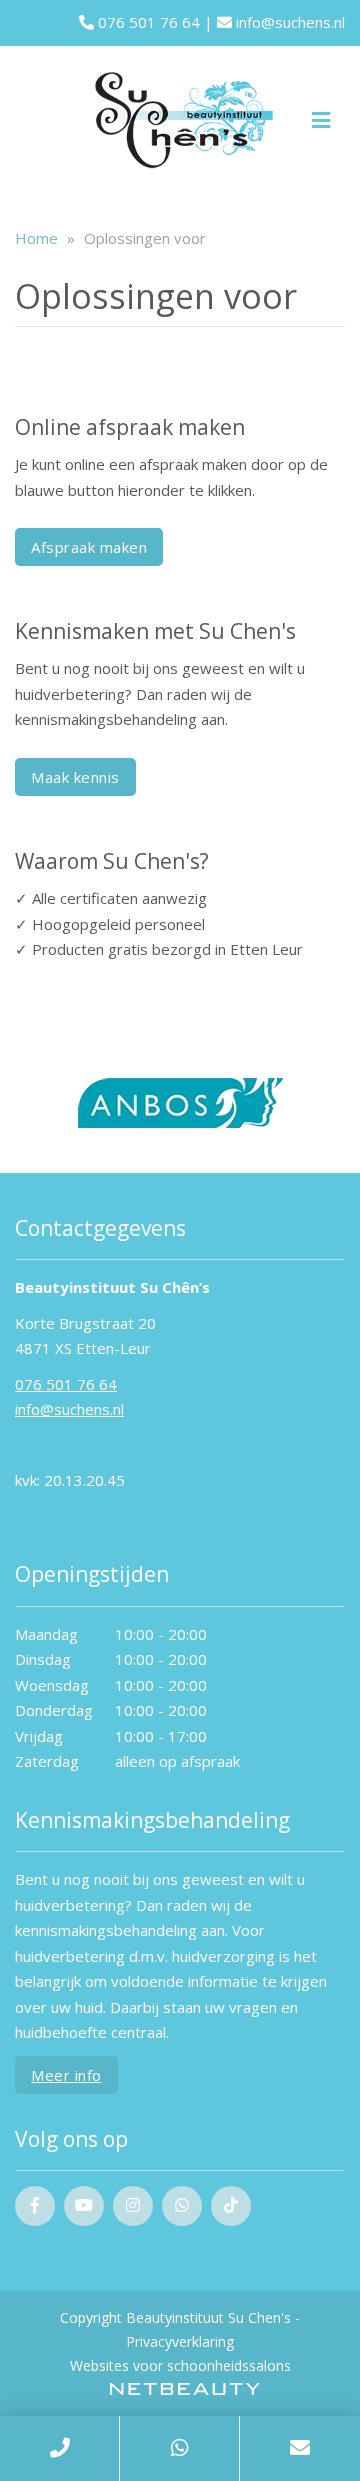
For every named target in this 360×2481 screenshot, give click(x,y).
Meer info (66, 2075)
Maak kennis (75, 777)
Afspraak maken (89, 547)
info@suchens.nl (288, 22)
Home (36, 238)
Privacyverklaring (180, 2341)
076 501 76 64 (147, 22)
